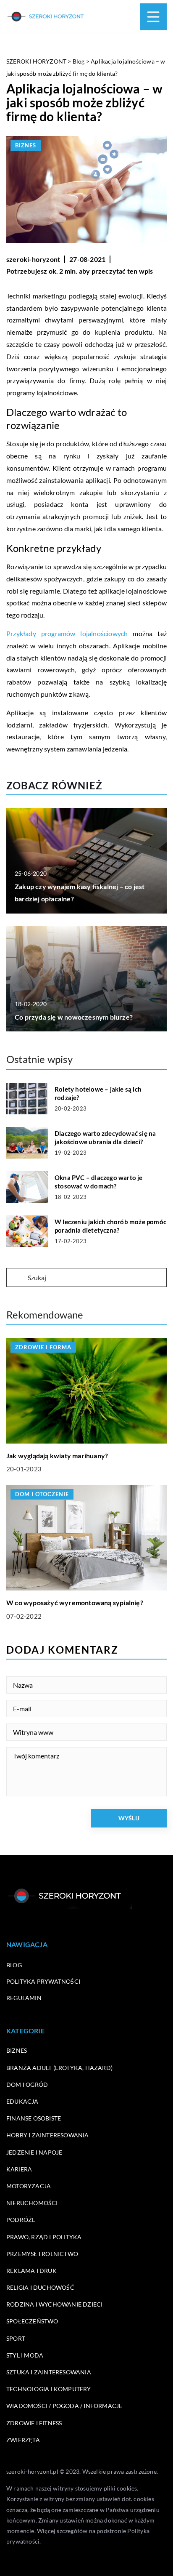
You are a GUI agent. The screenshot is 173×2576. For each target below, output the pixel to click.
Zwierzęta (23, 2440)
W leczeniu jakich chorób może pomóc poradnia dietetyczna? (110, 1226)
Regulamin (24, 1998)
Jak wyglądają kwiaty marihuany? (57, 1456)
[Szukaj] (16, 1278)
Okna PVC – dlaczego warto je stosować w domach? (99, 1182)
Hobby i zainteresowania (48, 2135)
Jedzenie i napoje (34, 2152)
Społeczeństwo (32, 2321)
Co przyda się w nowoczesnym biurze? (74, 1017)
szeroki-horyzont (33, 259)
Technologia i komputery (49, 2389)
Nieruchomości (32, 2203)
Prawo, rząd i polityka (44, 2237)
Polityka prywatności (43, 1981)
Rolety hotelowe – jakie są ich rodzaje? (98, 1093)
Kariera (19, 2169)
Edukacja (22, 2101)
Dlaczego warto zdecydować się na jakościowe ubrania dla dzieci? (105, 1137)
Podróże (21, 2220)
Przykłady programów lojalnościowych (67, 633)
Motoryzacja (29, 2186)
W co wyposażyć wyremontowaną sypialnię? (75, 1602)
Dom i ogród (27, 2085)
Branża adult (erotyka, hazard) (59, 2068)
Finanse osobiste (34, 2118)
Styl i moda (25, 2355)
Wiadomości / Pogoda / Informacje (64, 2406)
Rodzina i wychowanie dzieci (54, 2304)
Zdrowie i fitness (34, 2423)
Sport (16, 2338)
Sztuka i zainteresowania (49, 2372)
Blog (14, 1965)
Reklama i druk (31, 2271)
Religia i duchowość (40, 2287)
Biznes (26, 145)
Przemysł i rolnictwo (42, 2254)
